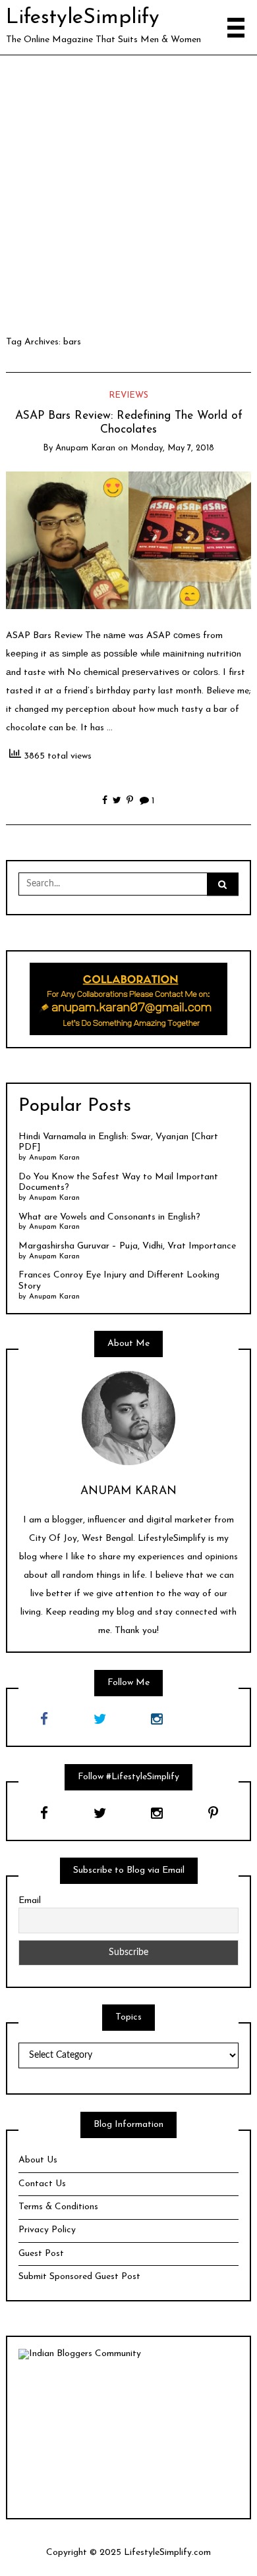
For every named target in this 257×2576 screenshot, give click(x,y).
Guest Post (41, 2254)
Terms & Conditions (58, 2207)
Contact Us (42, 2184)
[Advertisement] (128, 190)
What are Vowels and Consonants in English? (109, 1217)
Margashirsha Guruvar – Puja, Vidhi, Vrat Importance (127, 1246)
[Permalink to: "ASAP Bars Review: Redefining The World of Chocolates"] (129, 540)
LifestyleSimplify (83, 18)
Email (30, 1901)
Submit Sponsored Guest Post (79, 2277)
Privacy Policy (47, 2230)
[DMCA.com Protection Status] (128, 2433)
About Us (38, 2160)
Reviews (128, 395)
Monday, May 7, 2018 (172, 448)
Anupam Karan (85, 448)
